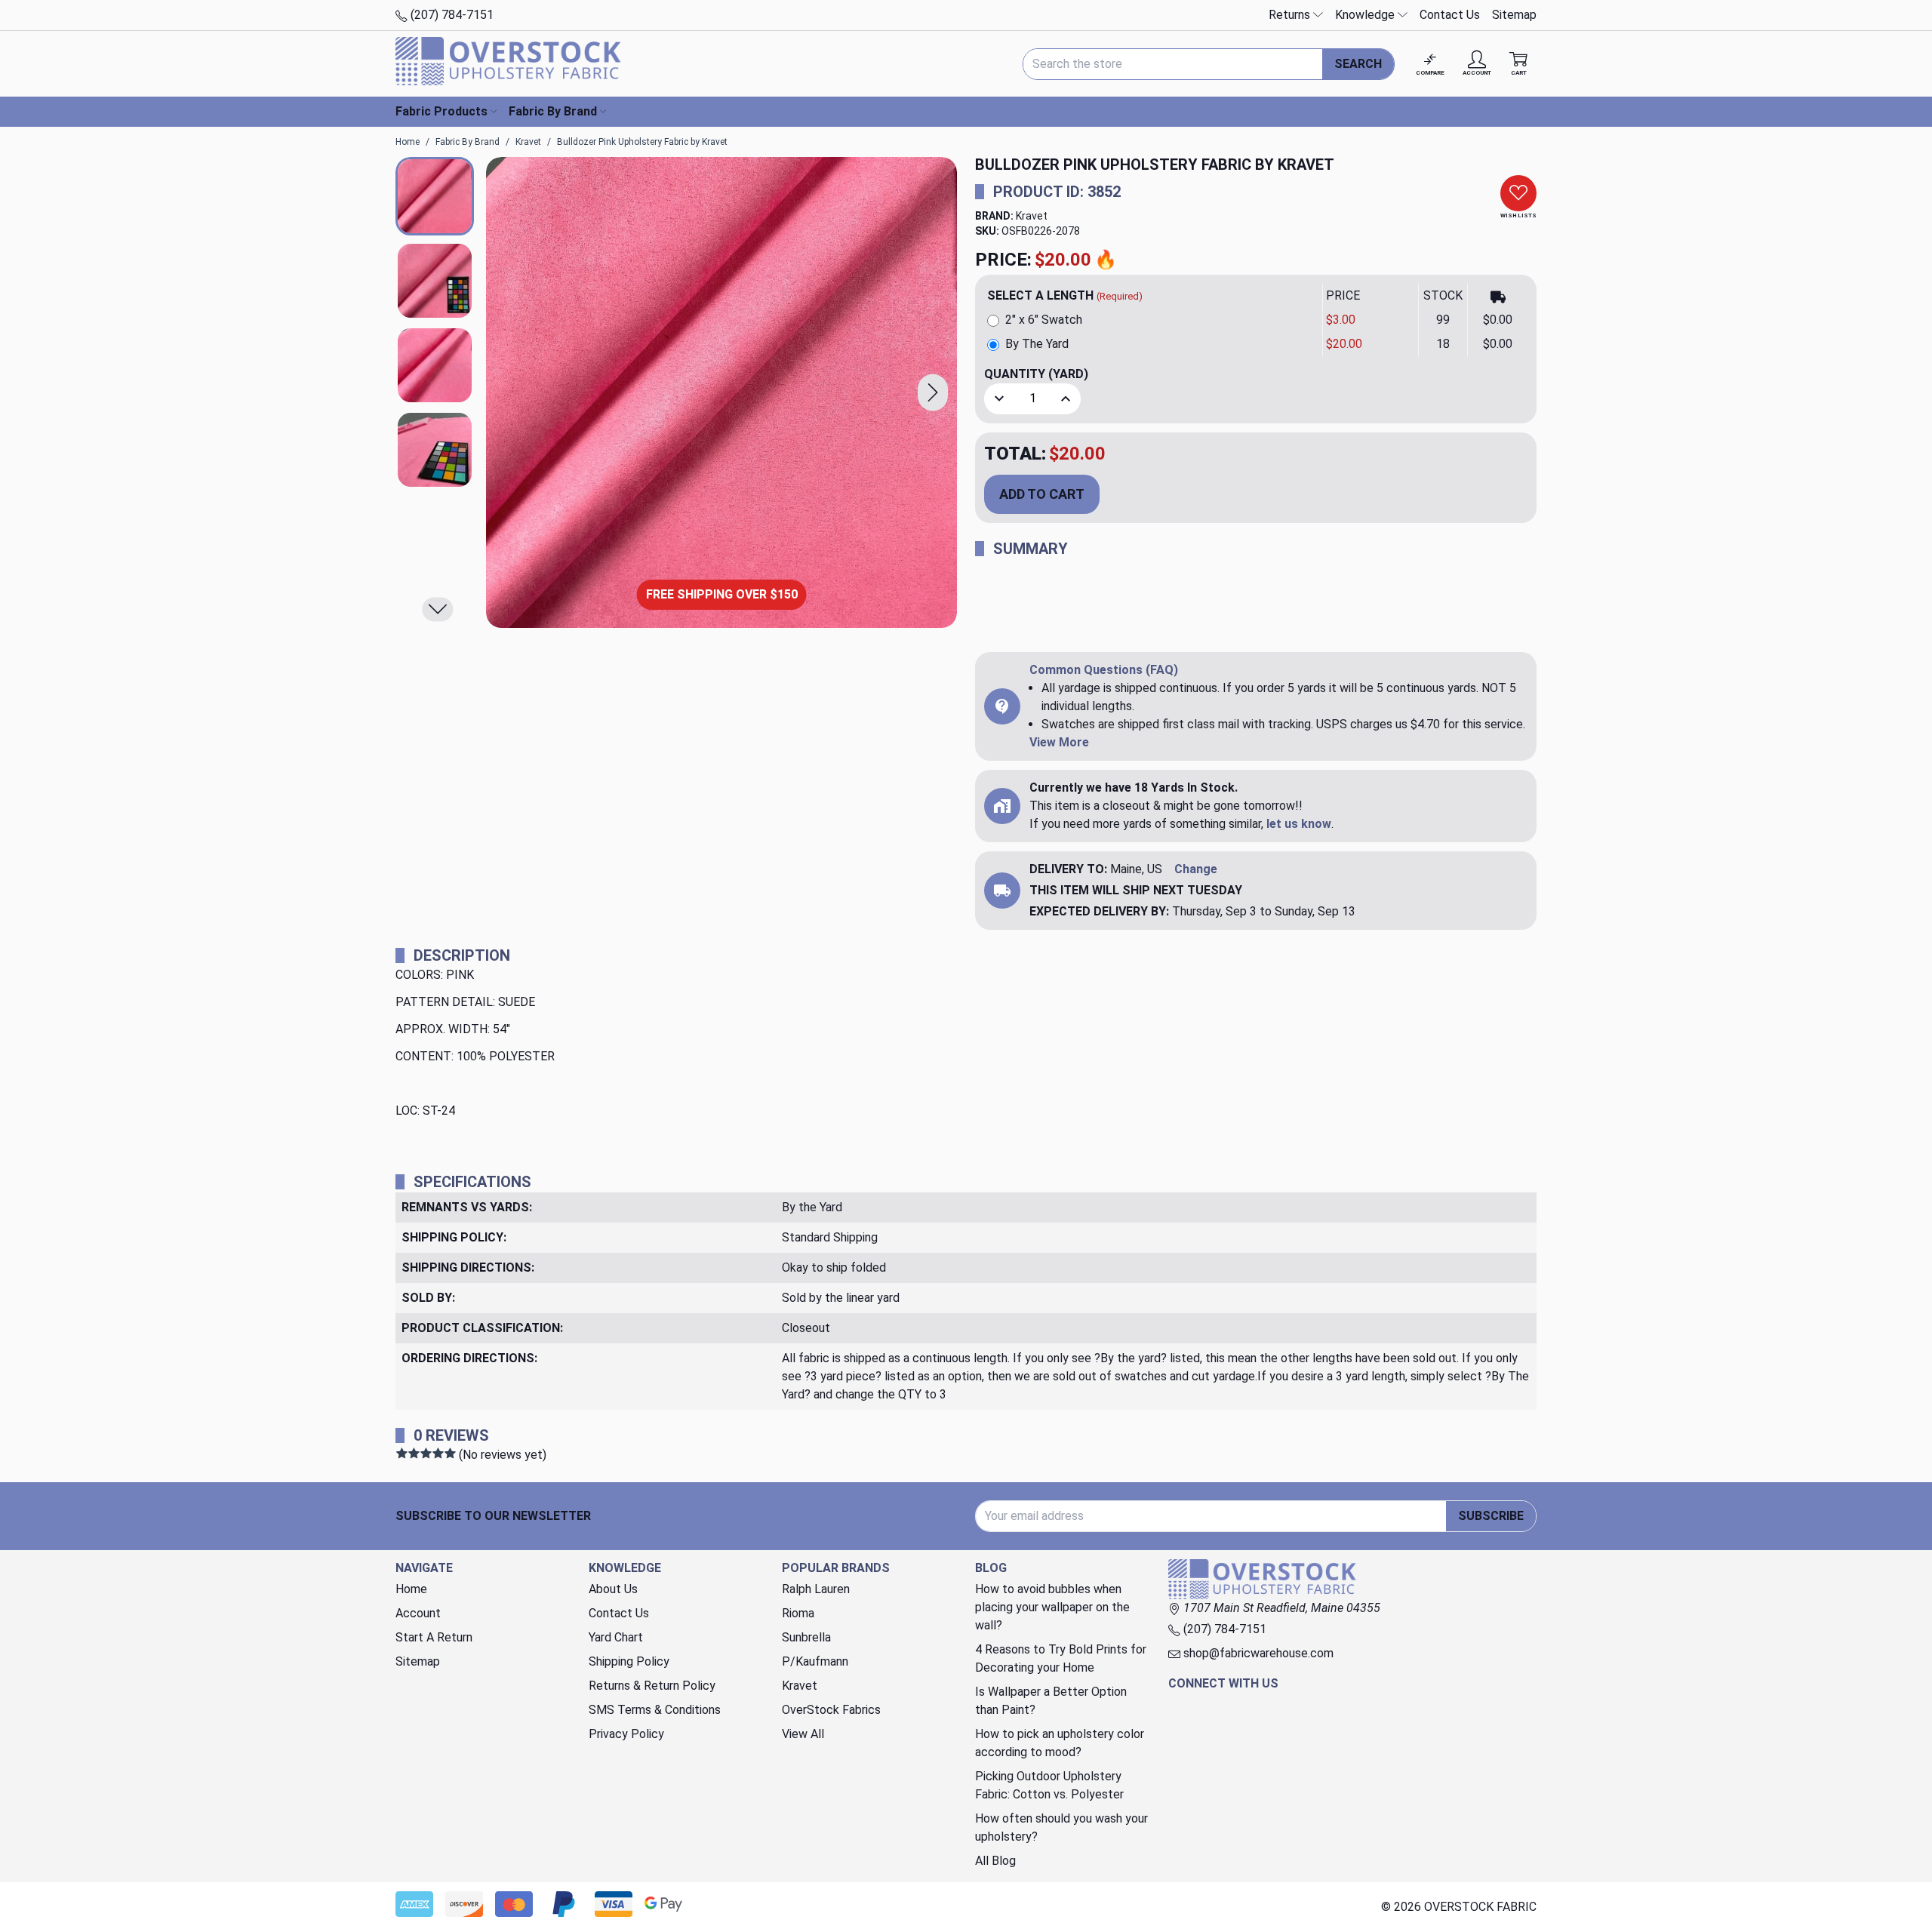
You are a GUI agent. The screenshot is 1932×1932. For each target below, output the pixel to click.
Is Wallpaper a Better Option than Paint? (1051, 1701)
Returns (1291, 15)
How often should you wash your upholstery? (1061, 1827)
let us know (1299, 824)
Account (418, 1613)
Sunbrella (806, 1637)
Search (1358, 64)
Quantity (1036, 374)
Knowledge (1366, 15)
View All (803, 1734)
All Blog (995, 1861)
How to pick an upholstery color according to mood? (1060, 1743)
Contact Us (1450, 15)
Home (411, 1589)
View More (1059, 742)
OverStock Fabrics (831, 1710)
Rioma (798, 1613)
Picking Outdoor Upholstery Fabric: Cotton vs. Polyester (1049, 1785)
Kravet (1032, 216)
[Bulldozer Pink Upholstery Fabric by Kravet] (721, 392)
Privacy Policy (626, 1734)
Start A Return (434, 1637)
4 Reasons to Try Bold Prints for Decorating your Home (1061, 1658)
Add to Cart (1042, 494)
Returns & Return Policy (652, 1686)
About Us (613, 1589)
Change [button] (1196, 869)
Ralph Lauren (816, 1589)
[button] (933, 393)
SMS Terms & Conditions (655, 1710)
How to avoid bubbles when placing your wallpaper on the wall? (1052, 1607)
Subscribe (1491, 1516)
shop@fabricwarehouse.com (1257, 1653)
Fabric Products (441, 111)
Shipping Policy (629, 1661)
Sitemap (1514, 15)
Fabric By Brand (553, 111)
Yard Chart (616, 1637)
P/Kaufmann (815, 1661)
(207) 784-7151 (451, 15)
